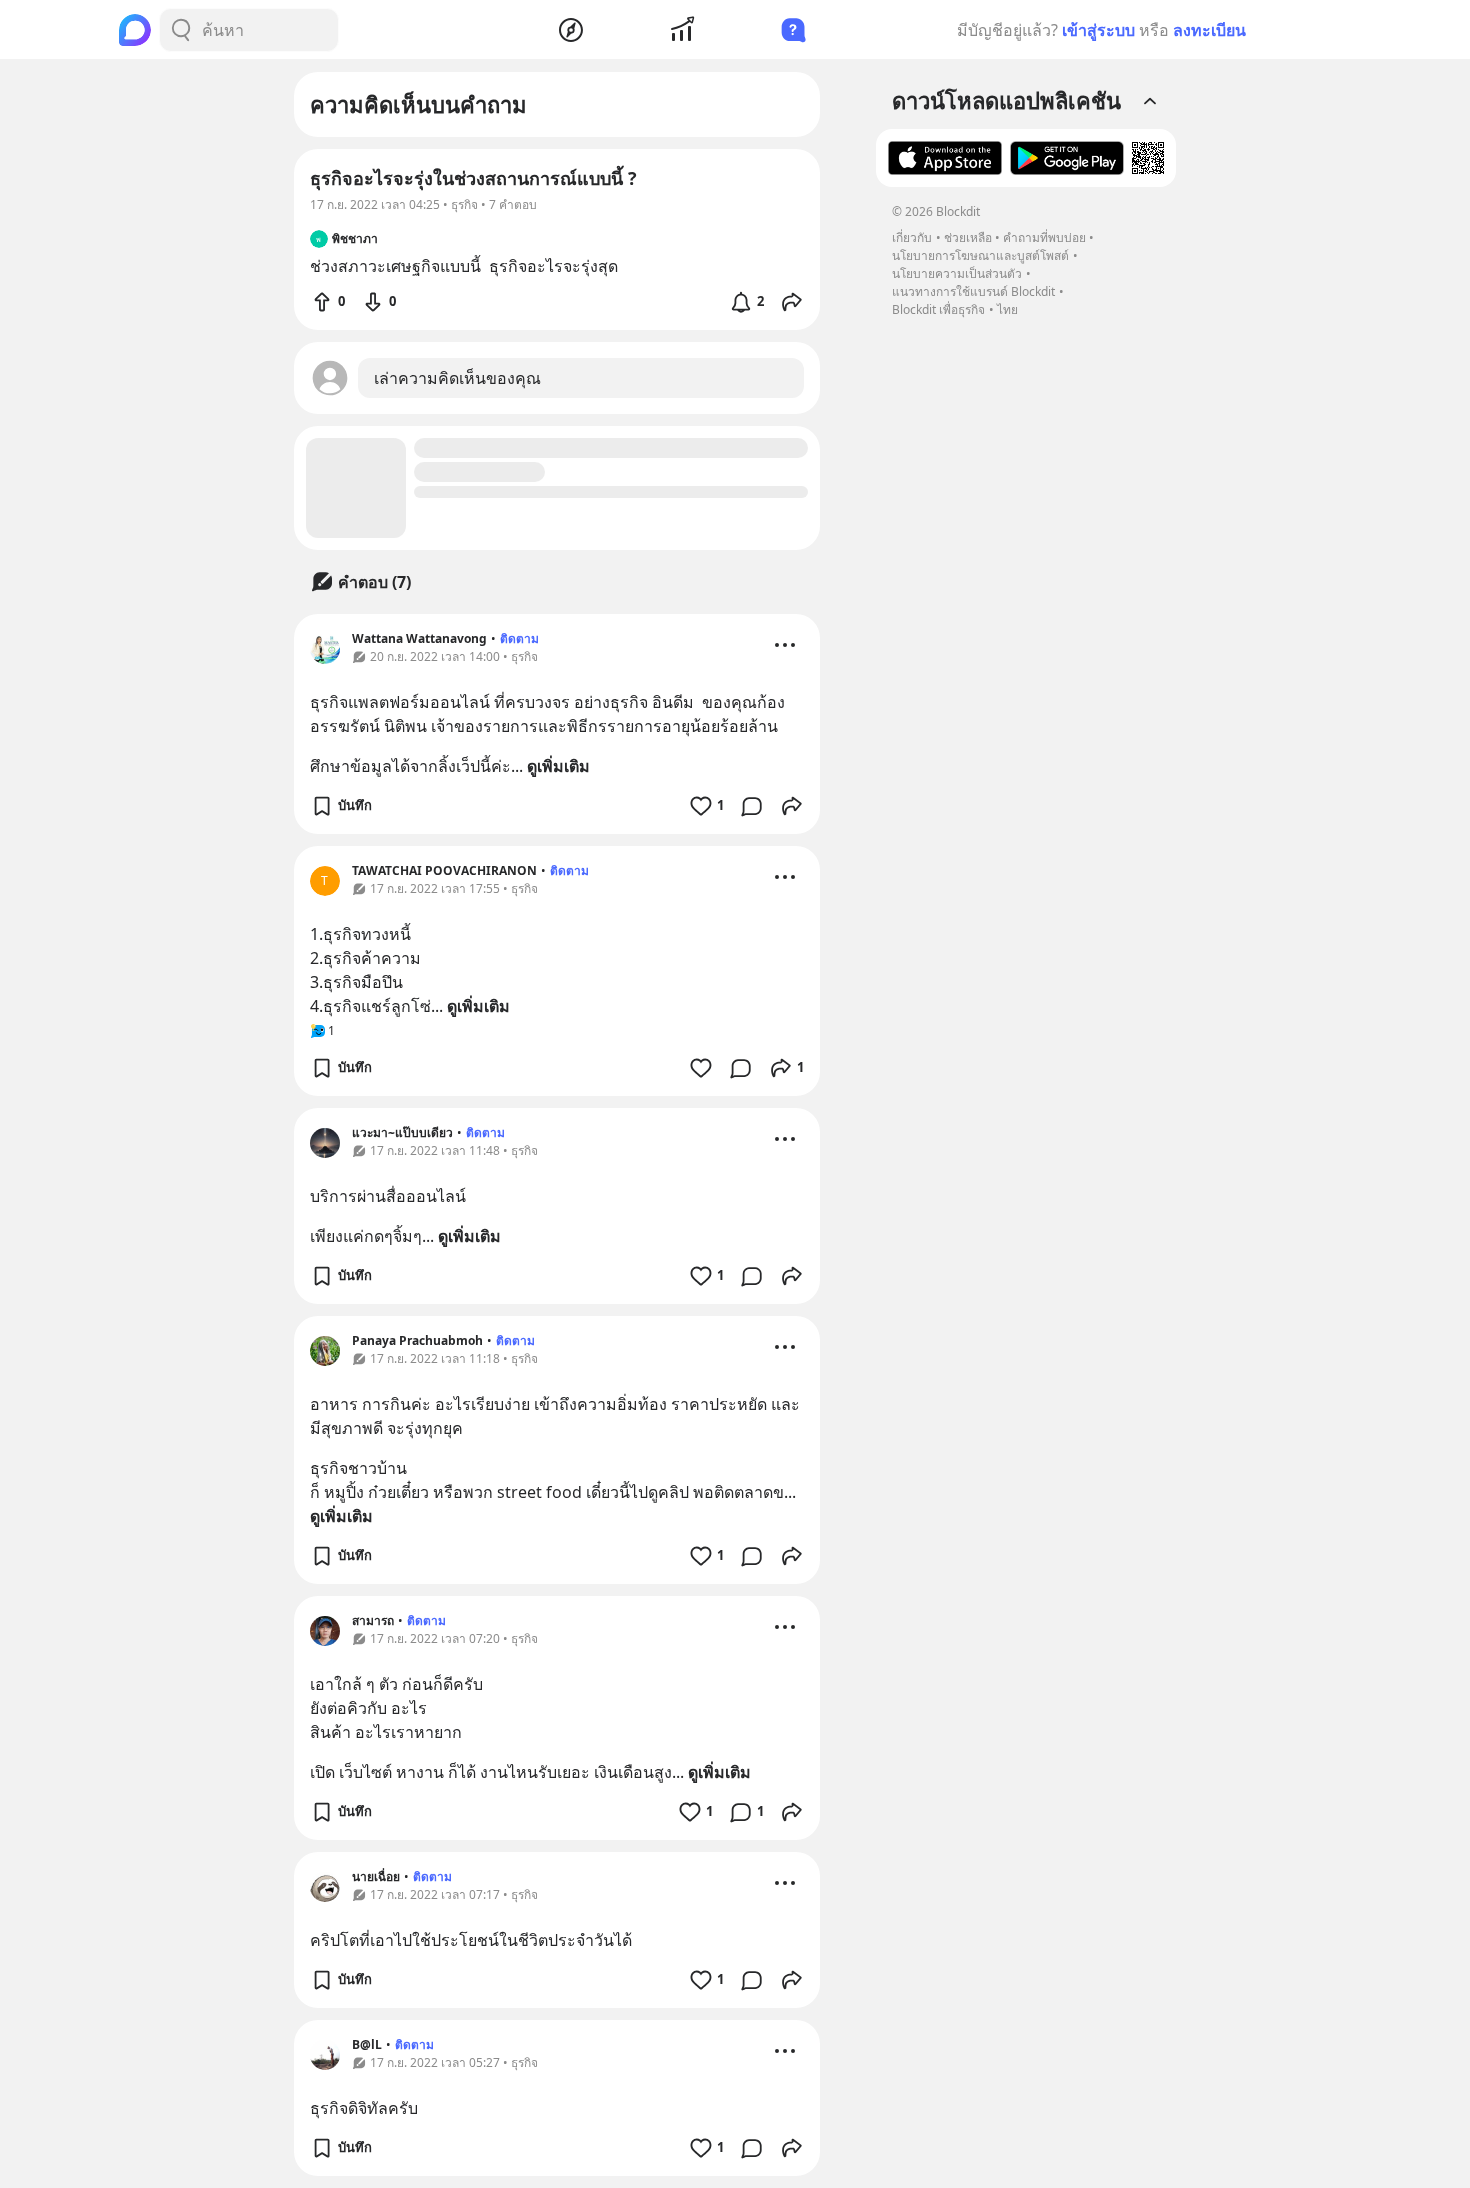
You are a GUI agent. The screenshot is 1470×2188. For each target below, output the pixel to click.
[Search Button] (181, 30)
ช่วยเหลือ (968, 237)
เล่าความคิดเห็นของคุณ (457, 378)
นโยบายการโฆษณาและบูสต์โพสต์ (980, 255)
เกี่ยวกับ (912, 237)
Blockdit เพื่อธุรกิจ (938, 309)
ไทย (1007, 309)
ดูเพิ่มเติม (558, 766)
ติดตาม (519, 638)
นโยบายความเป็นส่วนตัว (957, 273)
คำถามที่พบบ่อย (1044, 237)
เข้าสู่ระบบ (1098, 30)
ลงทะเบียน (1209, 30)
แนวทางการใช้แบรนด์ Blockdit (973, 291)
